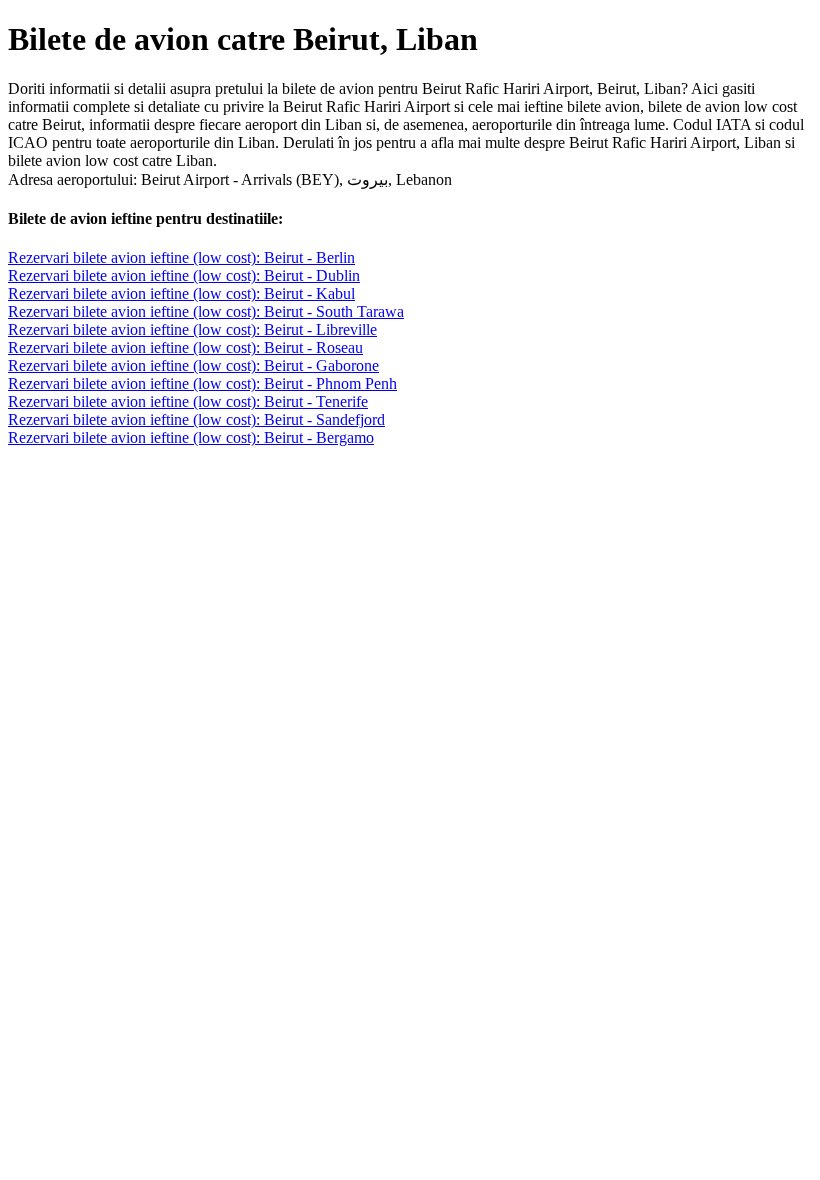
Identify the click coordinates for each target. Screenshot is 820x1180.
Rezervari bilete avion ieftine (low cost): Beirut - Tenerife (188, 401)
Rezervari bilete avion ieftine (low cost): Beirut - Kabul (181, 293)
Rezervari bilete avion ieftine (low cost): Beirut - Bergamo (191, 437)
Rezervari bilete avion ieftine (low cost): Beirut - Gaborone (193, 365)
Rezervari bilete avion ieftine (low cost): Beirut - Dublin (184, 275)
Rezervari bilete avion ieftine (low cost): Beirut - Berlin (181, 257)
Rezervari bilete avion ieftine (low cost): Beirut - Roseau (185, 347)
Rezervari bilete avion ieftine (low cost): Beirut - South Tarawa (206, 311)
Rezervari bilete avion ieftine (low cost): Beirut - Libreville (192, 329)
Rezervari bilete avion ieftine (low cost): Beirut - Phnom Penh (202, 383)
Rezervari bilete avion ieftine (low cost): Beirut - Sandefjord (196, 419)
